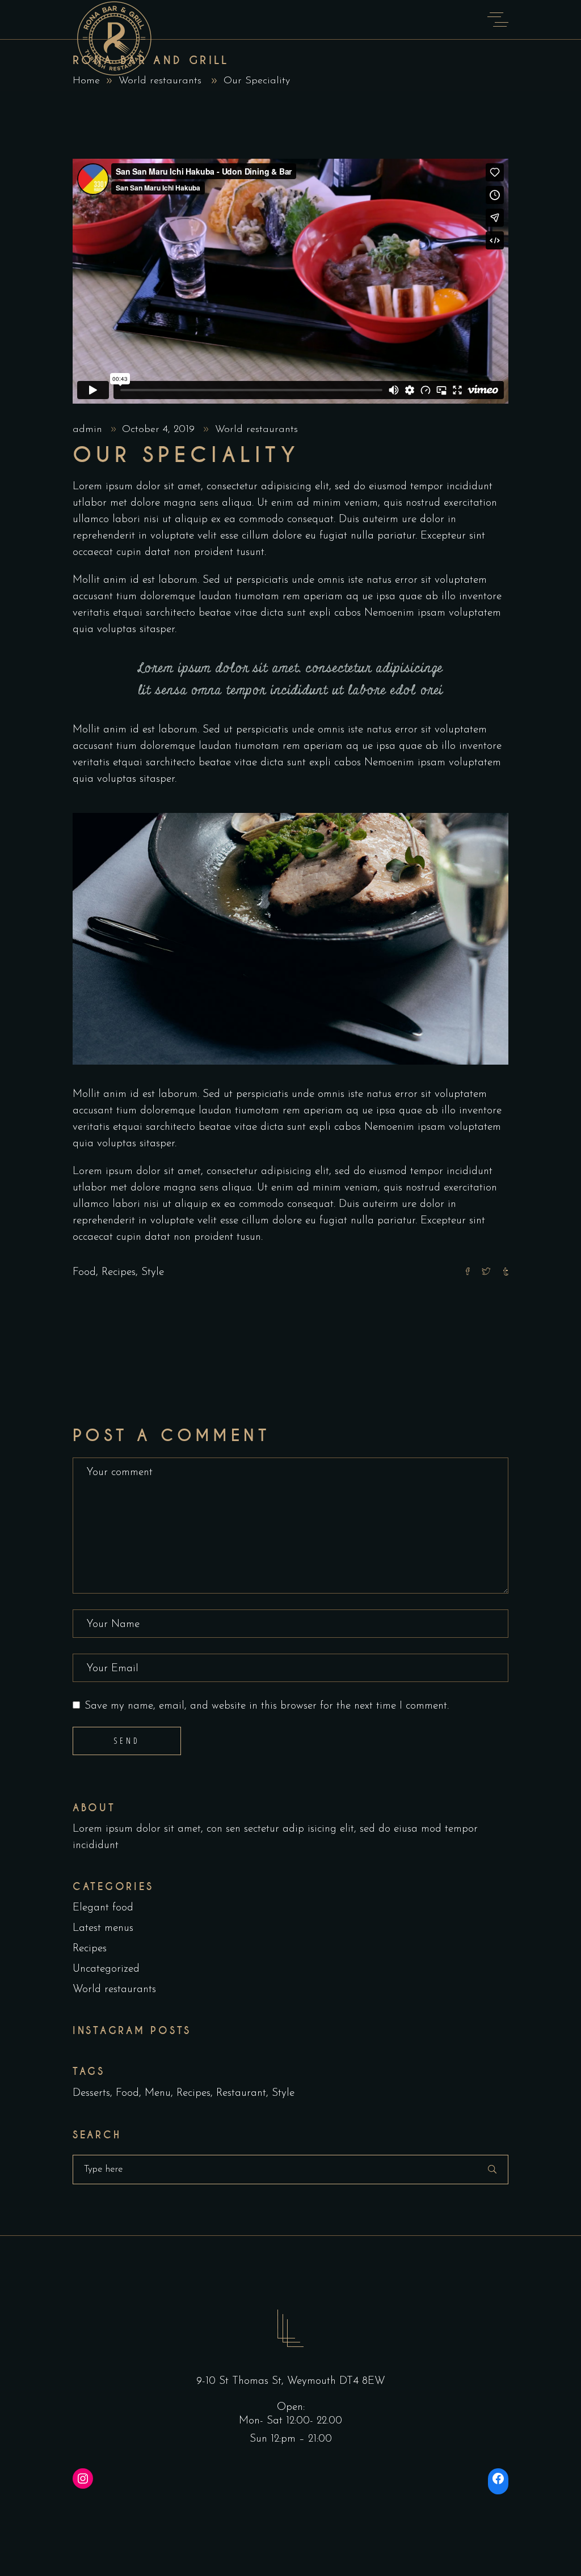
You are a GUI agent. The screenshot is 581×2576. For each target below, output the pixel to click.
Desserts (91, 2093)
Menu (158, 2093)
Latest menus (103, 1928)
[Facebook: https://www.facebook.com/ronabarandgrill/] (498, 2478)
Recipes (119, 1272)
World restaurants (160, 81)
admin (89, 430)
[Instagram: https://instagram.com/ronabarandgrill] (83, 2478)
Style (153, 1272)
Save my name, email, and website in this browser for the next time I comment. (267, 1706)
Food (84, 1272)
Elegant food (103, 1908)
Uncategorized (106, 1969)
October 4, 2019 (160, 430)
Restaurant (241, 2093)
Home (86, 81)
